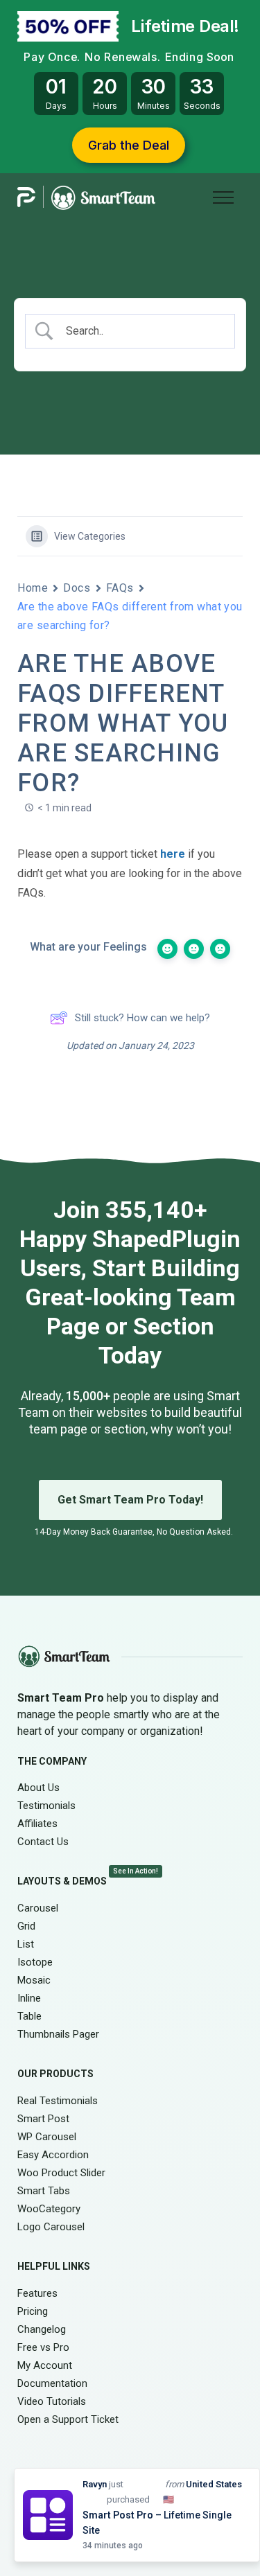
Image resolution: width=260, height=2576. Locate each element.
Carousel (38, 1908)
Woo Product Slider (61, 2173)
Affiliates (37, 1824)
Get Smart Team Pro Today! (130, 1500)
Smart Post (43, 2119)
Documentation (52, 2383)
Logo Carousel (51, 2227)
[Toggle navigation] (223, 196)
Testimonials (46, 1806)
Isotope (35, 1962)
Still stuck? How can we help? (142, 1018)
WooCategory (49, 2209)
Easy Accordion (53, 2155)
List (26, 1944)
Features (37, 2293)
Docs (77, 588)
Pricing (33, 2311)
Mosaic (34, 1980)
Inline (29, 1998)
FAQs (120, 588)
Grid (26, 1926)
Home (33, 588)
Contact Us (43, 1842)
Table (29, 2016)
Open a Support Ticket (68, 2419)
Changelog (42, 2329)
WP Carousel (47, 2137)
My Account (45, 2365)
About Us (38, 1788)
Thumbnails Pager (58, 2034)
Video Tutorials (52, 2401)
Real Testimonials (58, 2101)
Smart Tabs (44, 2191)
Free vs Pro (43, 2347)
